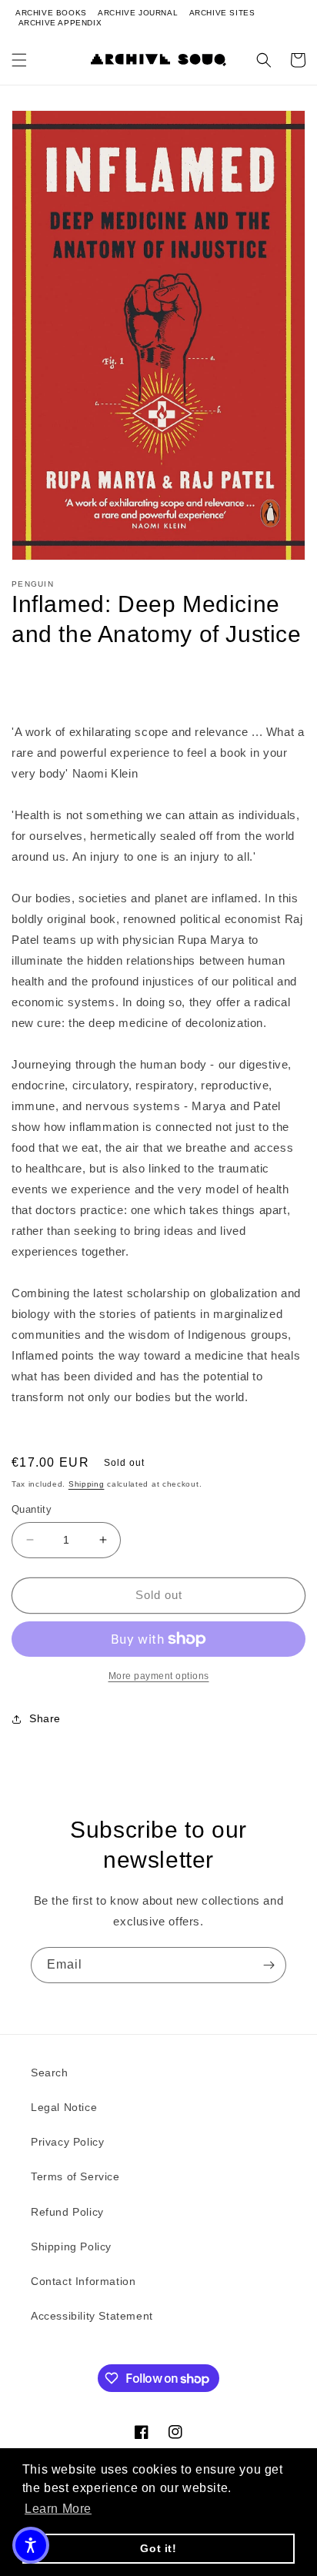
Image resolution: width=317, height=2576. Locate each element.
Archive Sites (222, 13)
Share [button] (45, 1718)
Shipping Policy (71, 2246)
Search (50, 2073)
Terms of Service (75, 2176)
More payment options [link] (159, 1676)
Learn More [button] (58, 2509)
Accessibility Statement (92, 2316)
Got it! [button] (158, 2548)
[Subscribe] (269, 1965)
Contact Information (83, 2281)
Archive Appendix (60, 23)
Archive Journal (138, 13)
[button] (19, 60)
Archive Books (51, 13)
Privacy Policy (67, 2142)
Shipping (87, 1484)
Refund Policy (67, 2212)
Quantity (32, 1509)
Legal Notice (64, 2107)
